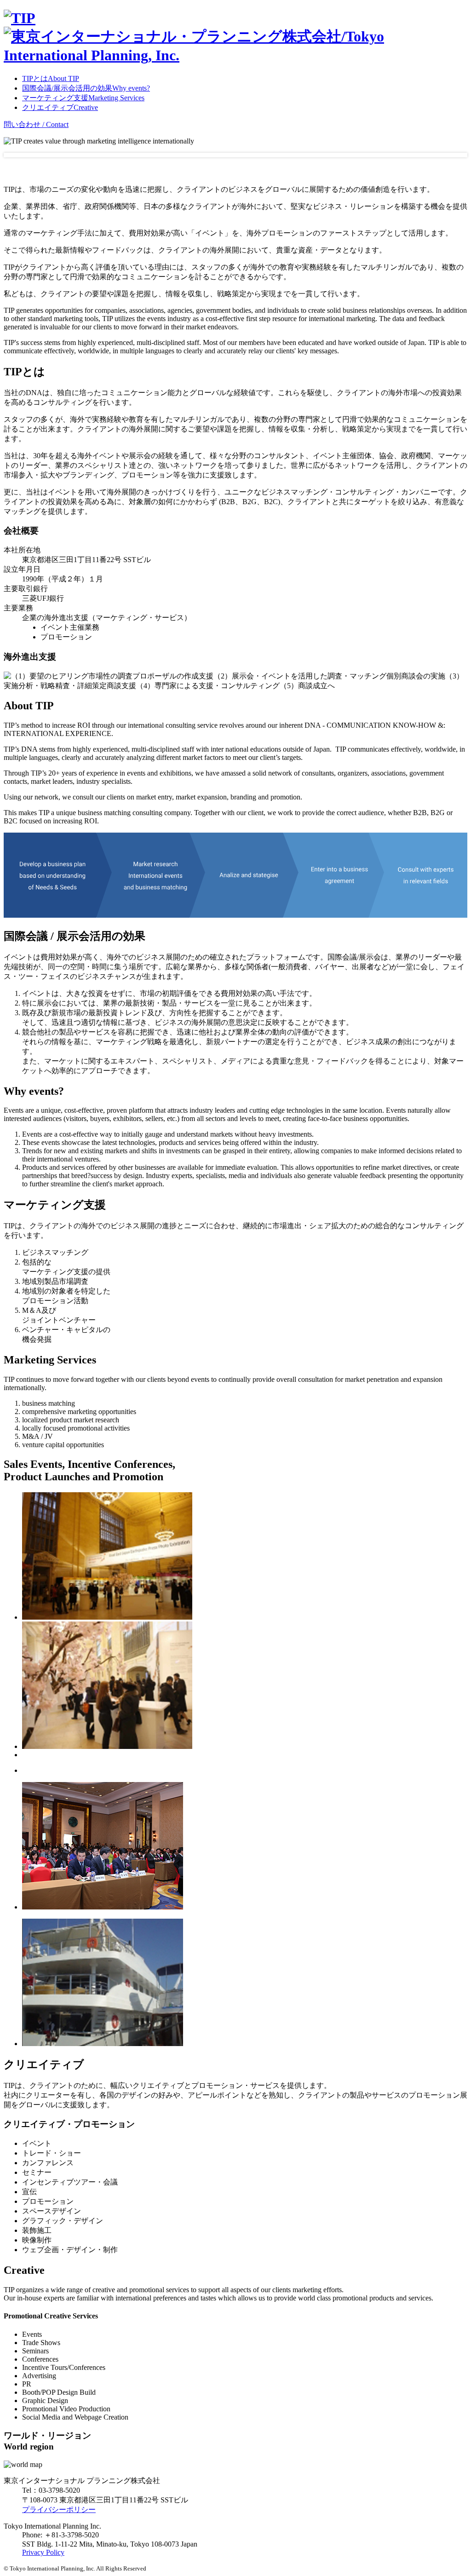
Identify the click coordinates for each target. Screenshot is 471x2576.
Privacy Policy (43, 2552)
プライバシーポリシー (59, 2510)
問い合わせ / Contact (36, 124)
